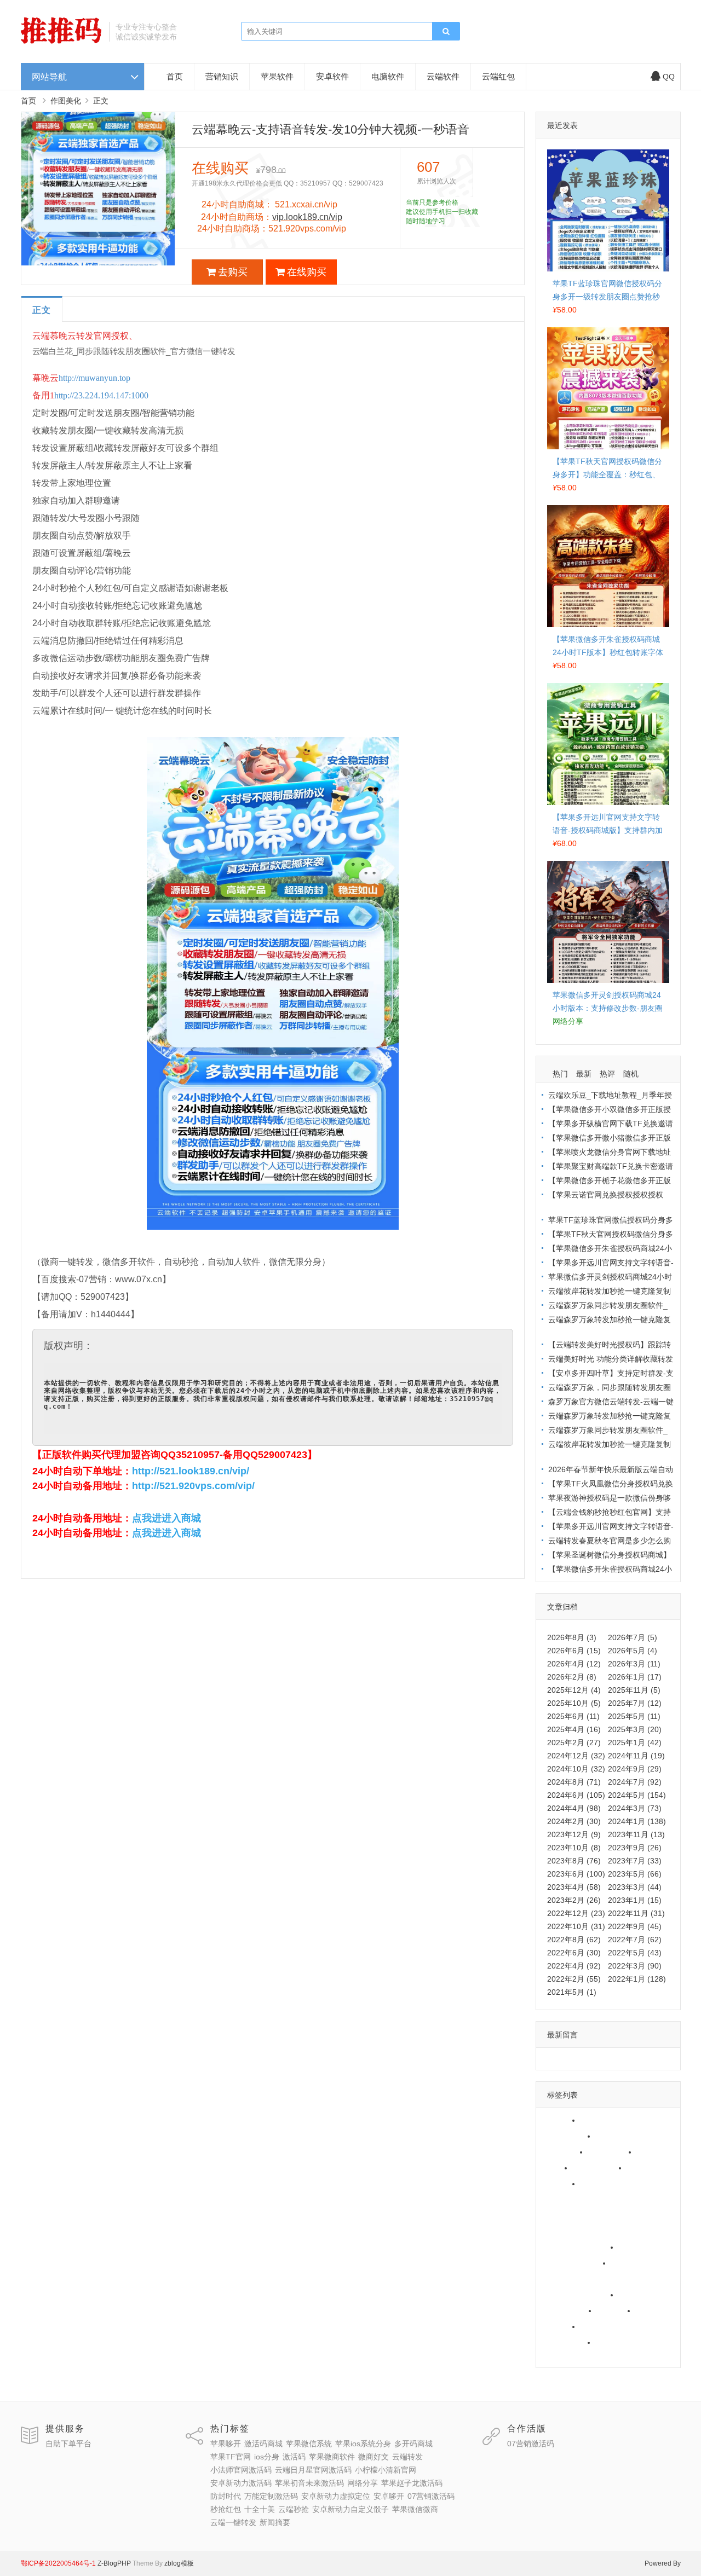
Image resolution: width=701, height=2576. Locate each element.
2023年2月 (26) (574, 1900)
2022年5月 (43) (635, 1953)
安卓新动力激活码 (575, 2231)
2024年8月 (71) (574, 1782)
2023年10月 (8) (574, 1848)
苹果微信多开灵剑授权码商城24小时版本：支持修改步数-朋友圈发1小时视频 (608, 1008)
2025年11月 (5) (634, 1690)
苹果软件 (277, 76)
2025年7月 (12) (635, 1703)
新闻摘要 (560, 2358)
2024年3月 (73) (635, 1808)
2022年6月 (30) (574, 1953)
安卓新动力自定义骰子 (622, 2326)
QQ (669, 77)
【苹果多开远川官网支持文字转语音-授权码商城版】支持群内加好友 (608, 830)
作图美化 (66, 101)
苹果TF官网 (611, 2152)
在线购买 (307, 272)
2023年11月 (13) (636, 1834)
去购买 (233, 272)
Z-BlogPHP (114, 2563)
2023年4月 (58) (574, 1887)
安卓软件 (332, 76)
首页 (175, 76)
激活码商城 (602, 2120)
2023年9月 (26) (635, 1848)
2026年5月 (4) (633, 1651)
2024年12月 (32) (576, 1756)
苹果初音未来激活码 (579, 2247)
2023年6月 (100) (576, 1874)
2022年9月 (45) (635, 1926)
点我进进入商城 (166, 1518)
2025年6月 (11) (573, 1716)
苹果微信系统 (567, 2136)
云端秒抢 (560, 2326)
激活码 (556, 2168)
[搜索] (446, 32)
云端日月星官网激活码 (583, 2199)
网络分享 (637, 2247)
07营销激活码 (568, 2311)
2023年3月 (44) (635, 1887)
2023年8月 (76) (574, 1861)
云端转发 (560, 2184)
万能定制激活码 (571, 2279)
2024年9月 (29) (635, 1769)
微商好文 (645, 2168)
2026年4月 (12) (574, 1664)
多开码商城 (564, 2152)
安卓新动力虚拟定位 (579, 2295)
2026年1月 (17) (635, 1677)
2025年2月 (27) (574, 1743)
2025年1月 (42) (635, 1743)
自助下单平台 (68, 2444)
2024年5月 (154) (637, 1795)
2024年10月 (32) (576, 1769)
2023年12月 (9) (574, 1834)
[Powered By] (97, 2563)
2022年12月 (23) (576, 1913)
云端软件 (443, 76)
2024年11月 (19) (636, 1756)
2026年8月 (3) (572, 1637)
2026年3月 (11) (634, 1664)
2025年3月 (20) (635, 1729)
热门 (560, 1074)
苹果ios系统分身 (627, 2136)
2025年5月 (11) (634, 1716)
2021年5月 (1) (572, 1992)
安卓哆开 (637, 2295)
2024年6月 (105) (576, 1795)
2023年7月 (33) (635, 1861)
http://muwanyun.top (94, 378)
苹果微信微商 (567, 2342)
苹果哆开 (560, 2120)
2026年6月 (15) (574, 1651)
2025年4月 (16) (574, 1729)
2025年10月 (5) (574, 1703)
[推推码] (61, 41)
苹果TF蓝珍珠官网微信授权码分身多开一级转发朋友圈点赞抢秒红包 (607, 297)
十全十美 (654, 2311)
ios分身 (652, 2152)
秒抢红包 (615, 2311)
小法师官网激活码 (614, 2184)
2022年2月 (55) (574, 1979)
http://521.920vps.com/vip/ (193, 1486)
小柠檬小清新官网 (575, 2215)
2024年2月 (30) (574, 1821)
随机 (631, 1074)
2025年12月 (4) (574, 1690)
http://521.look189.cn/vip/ (191, 1471)
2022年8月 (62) (574, 1940)
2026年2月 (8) (572, 1677)
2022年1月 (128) (637, 1979)
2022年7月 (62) (635, 1940)
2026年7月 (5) (633, 1637)
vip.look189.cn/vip (307, 217)
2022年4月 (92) (574, 1966)
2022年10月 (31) (576, 1926)
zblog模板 (179, 2563)
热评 (607, 1074)
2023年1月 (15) (635, 1900)
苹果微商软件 (599, 2168)
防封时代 (629, 2263)
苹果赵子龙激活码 (575, 2263)
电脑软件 (388, 76)
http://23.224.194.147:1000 (101, 395)
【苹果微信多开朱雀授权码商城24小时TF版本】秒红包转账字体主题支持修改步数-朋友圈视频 (608, 652)
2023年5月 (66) (635, 1874)
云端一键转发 (622, 2342)
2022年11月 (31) (636, 1913)
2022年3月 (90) (635, 1966)
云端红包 (498, 76)
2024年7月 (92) (635, 1782)
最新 (584, 1074)
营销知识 (222, 76)
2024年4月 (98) (574, 1808)
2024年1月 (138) (637, 1821)
